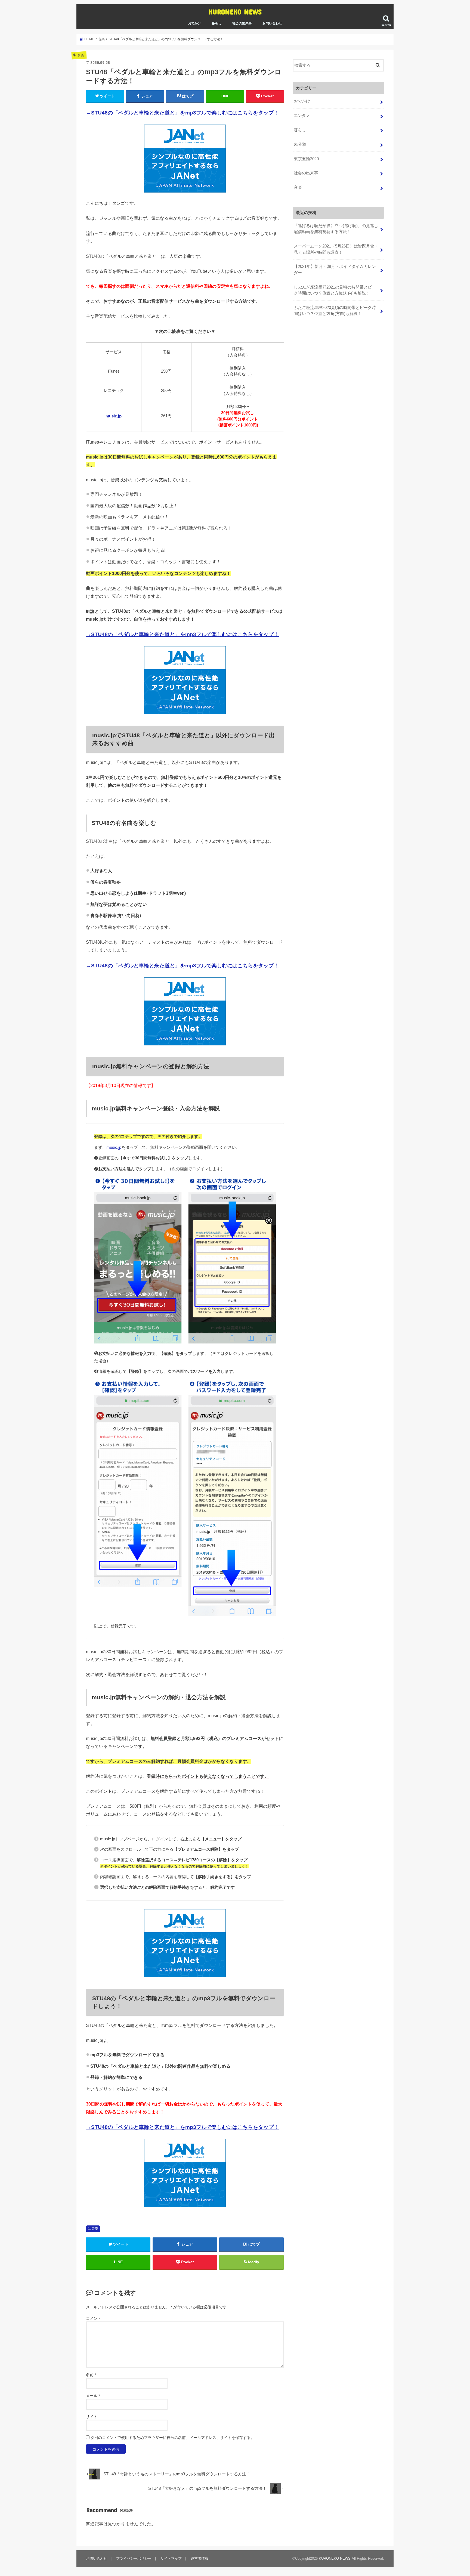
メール (93, 2396)
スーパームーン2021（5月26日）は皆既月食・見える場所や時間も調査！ (336, 249)
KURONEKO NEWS (235, 12)
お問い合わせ (272, 23)
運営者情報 (200, 2558)
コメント (94, 2318)
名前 (91, 2375)
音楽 (95, 2229)
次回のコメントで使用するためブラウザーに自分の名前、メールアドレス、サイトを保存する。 (172, 2438)
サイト (92, 2417)
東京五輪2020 (306, 159)
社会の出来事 (242, 23)
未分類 (300, 144)
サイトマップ (171, 2558)
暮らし (217, 23)
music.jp (114, 416)
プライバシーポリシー (134, 2558)
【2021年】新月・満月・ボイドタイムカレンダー (335, 270)
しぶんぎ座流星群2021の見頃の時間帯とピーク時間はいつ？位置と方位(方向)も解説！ (335, 290)
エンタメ (302, 116)
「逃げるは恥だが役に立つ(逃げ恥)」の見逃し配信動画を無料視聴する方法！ (336, 229)
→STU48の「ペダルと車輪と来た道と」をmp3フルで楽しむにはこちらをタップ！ (182, 113)
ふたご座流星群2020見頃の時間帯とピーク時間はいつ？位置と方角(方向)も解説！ (335, 311)
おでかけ (194, 23)
